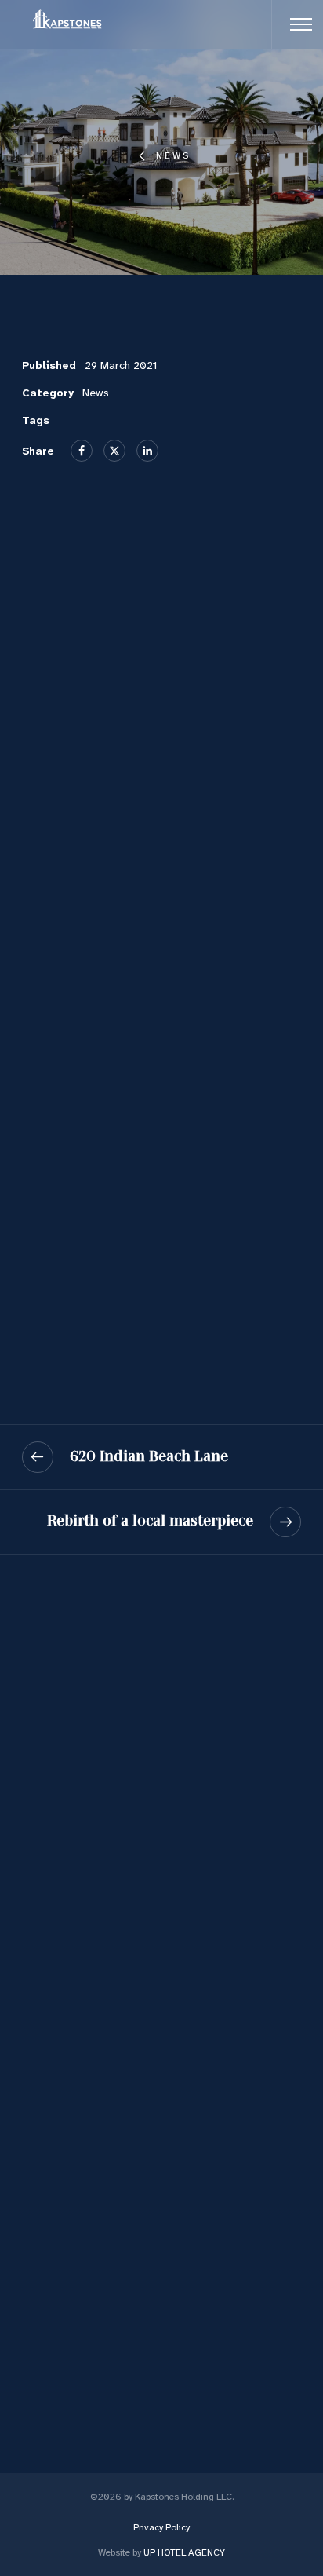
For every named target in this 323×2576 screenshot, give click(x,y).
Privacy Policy (161, 2527)
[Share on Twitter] (114, 451)
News (173, 155)
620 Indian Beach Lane (149, 1456)
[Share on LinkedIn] (147, 451)
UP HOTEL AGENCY (161, 2552)
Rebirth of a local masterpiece (150, 1521)
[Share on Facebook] (82, 451)
